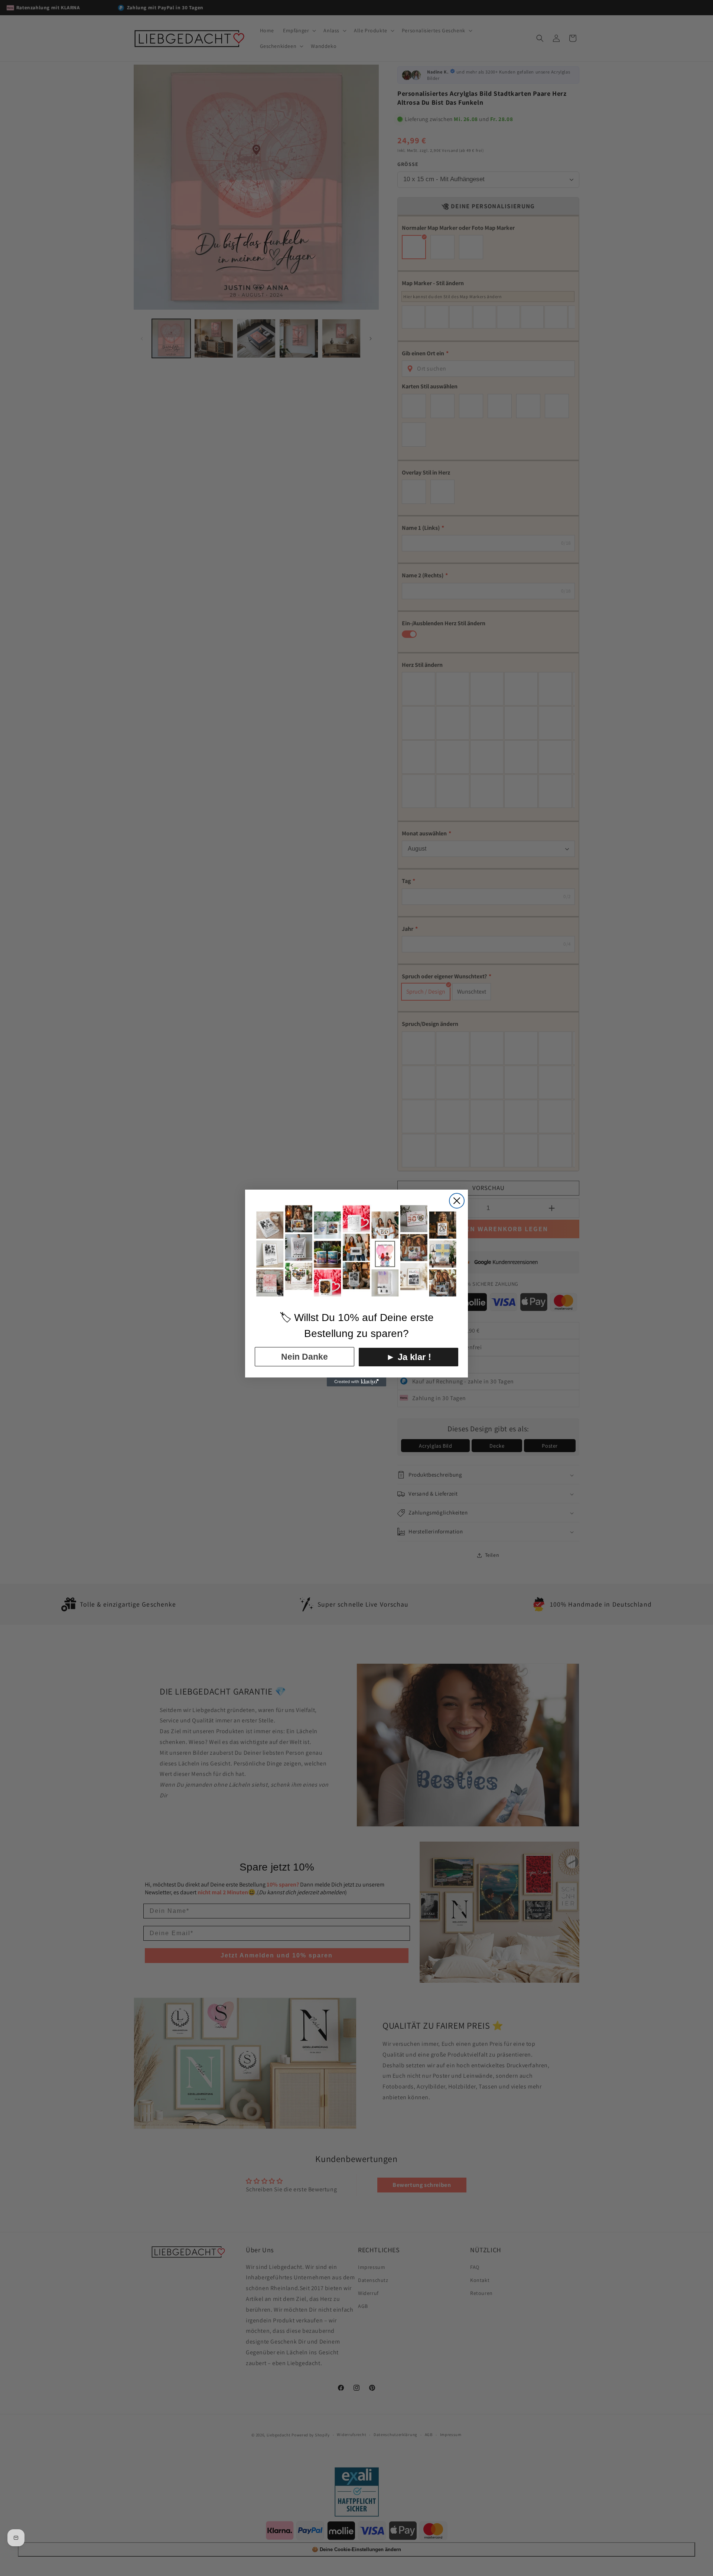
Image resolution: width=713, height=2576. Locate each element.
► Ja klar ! (409, 1357)
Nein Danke (305, 1357)
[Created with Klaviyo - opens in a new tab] (356, 1382)
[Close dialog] (457, 1201)
